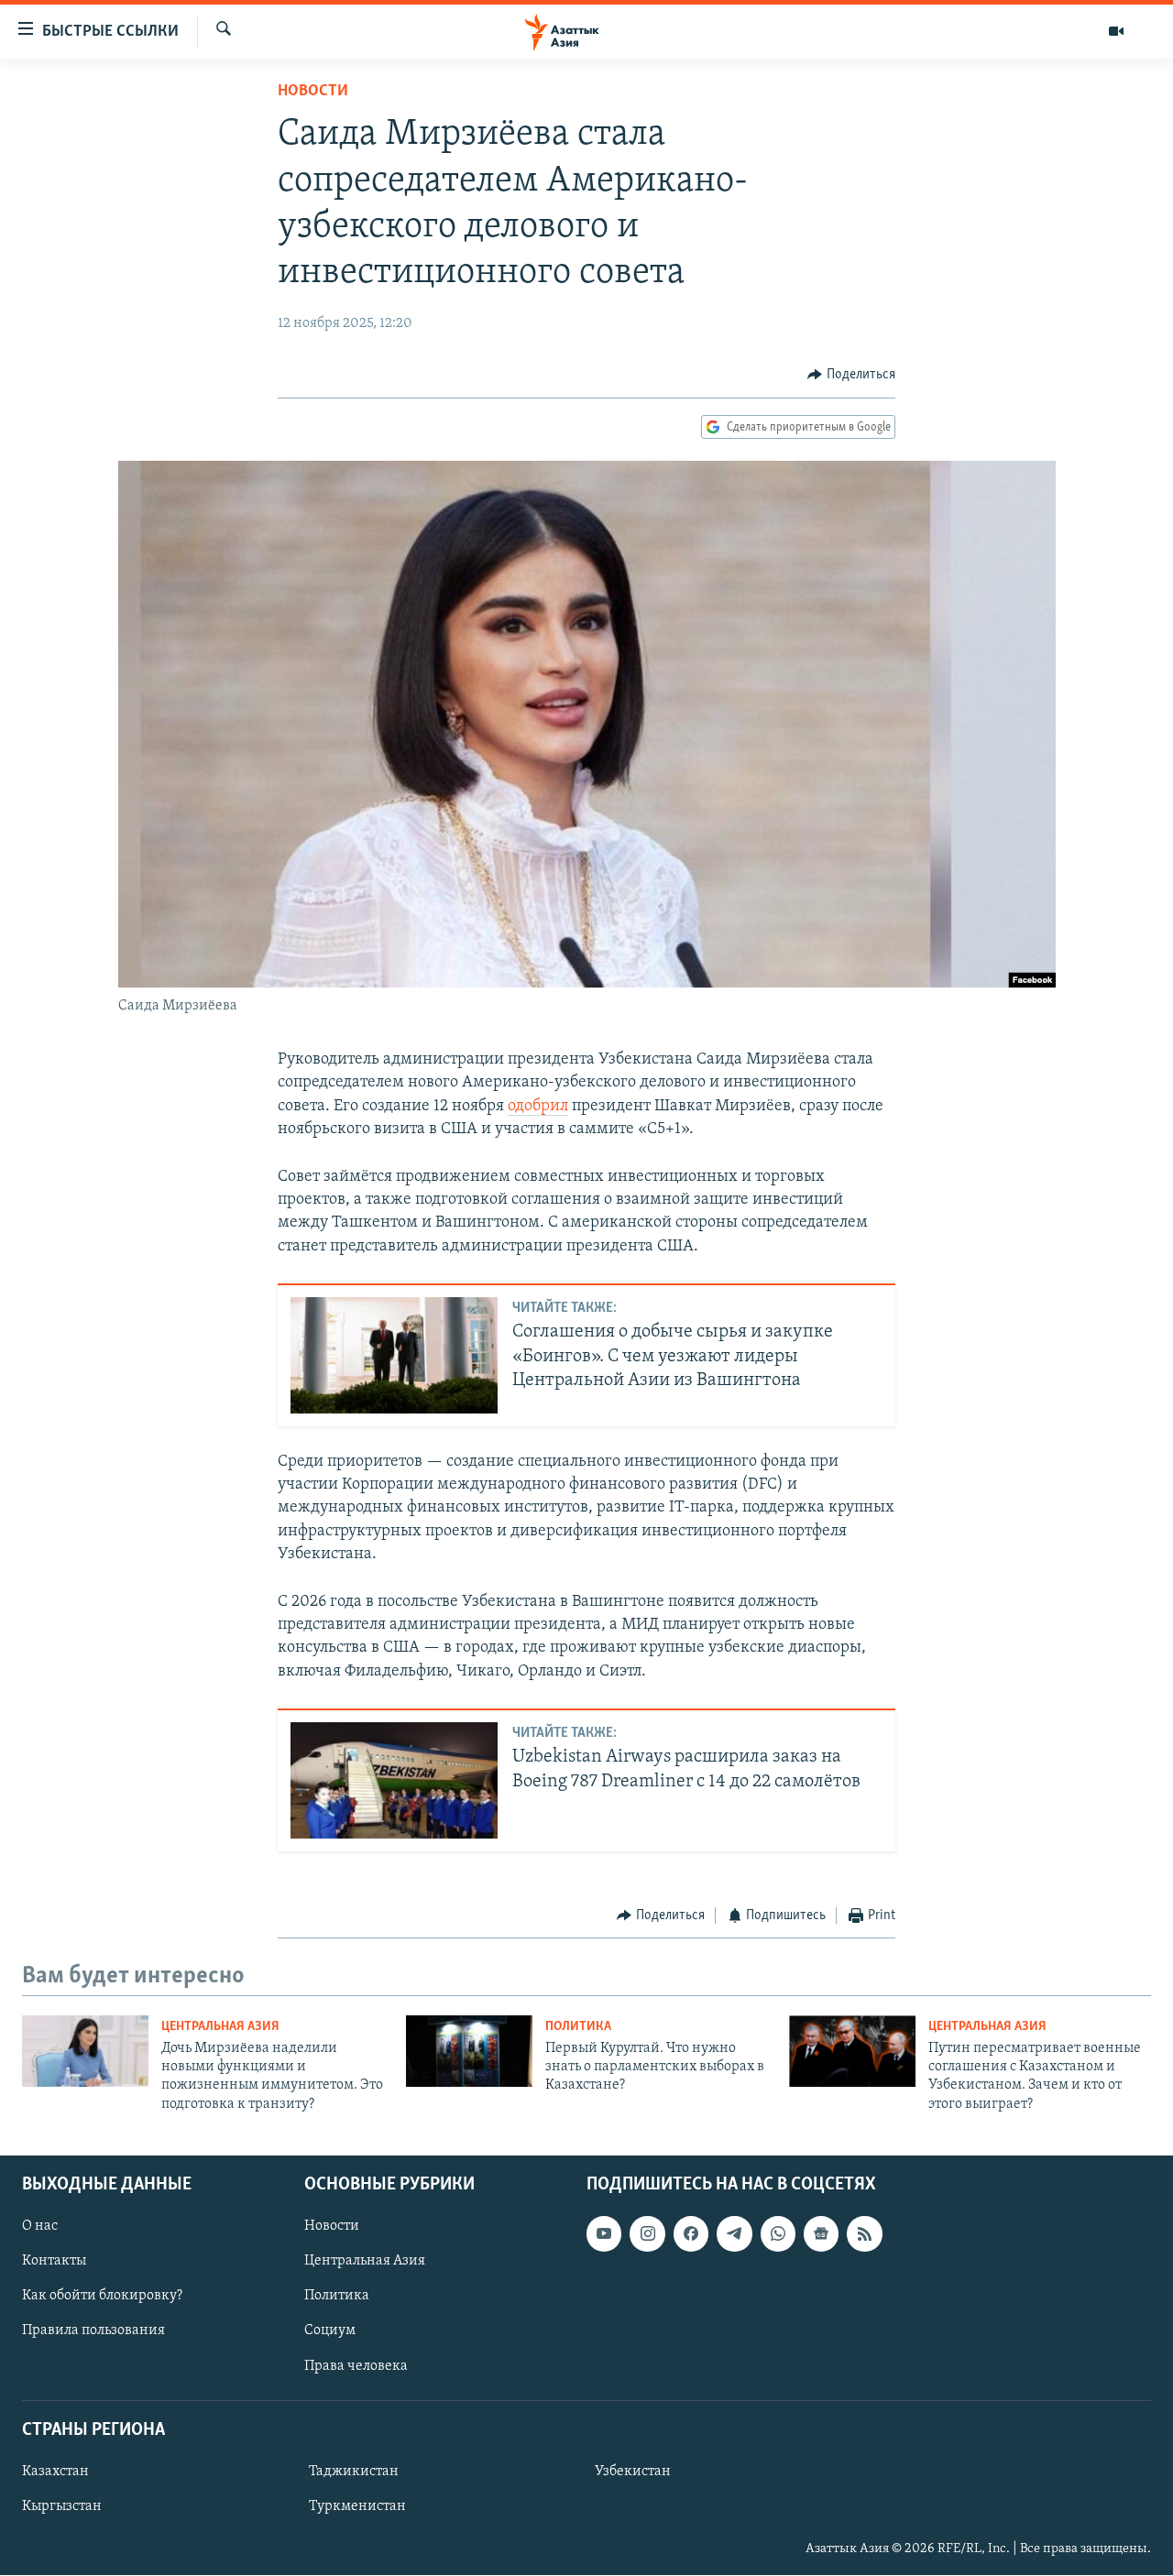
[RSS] (864, 2233)
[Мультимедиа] (1116, 31)
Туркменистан (357, 2506)
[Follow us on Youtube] (604, 2233)
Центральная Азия (220, 2027)
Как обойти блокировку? (102, 2297)
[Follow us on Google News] (821, 2233)
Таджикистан (354, 2472)
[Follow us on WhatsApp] (778, 2233)
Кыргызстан (62, 2506)
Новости (313, 92)
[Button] (851, 375)
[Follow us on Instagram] (647, 2233)
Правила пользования (93, 2331)
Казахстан (55, 2472)
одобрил (538, 1107)
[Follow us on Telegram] (734, 2233)
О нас (40, 2226)
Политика (578, 2027)
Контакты (54, 2262)
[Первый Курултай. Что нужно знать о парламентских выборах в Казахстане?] (469, 2051)
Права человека (356, 2366)
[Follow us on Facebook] (691, 2233)
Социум (330, 2331)
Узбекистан (633, 2472)
